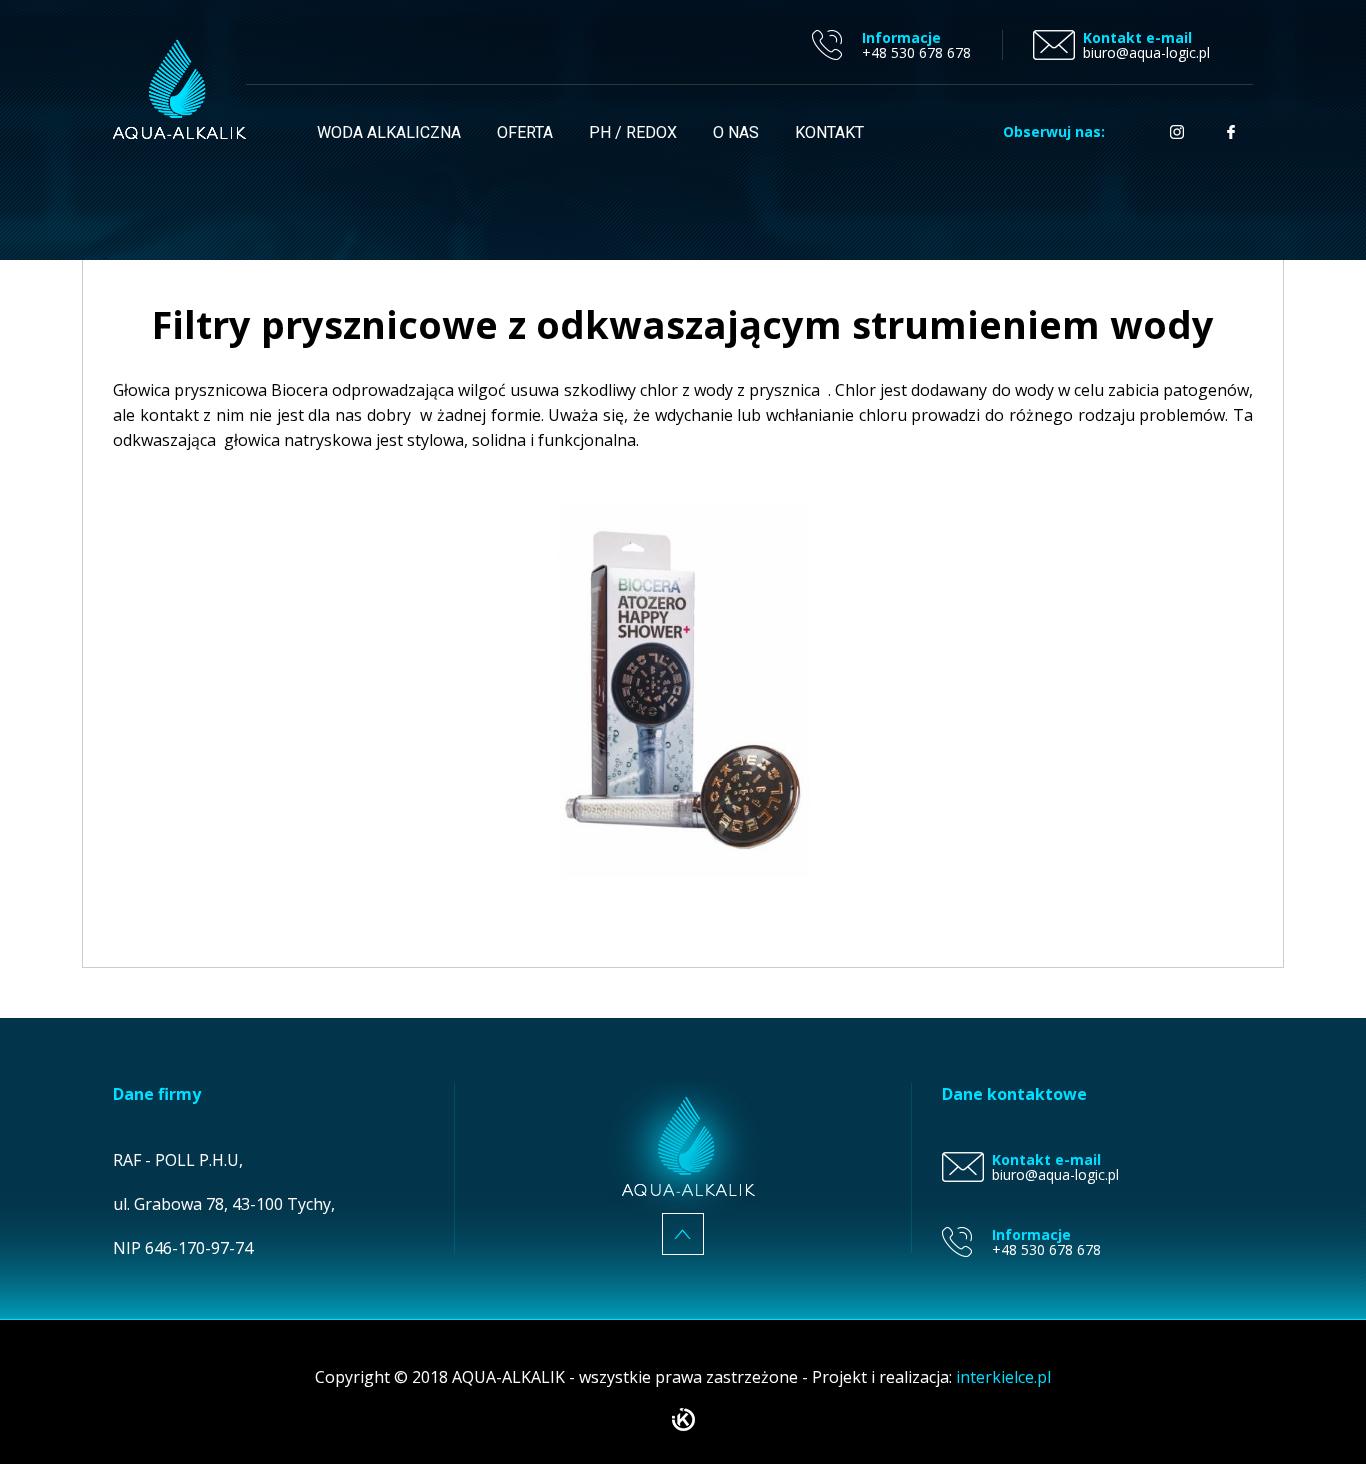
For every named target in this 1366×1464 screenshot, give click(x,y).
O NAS (736, 132)
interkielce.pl (1003, 1377)
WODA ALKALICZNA (389, 132)
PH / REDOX (633, 132)
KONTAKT (829, 132)
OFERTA (525, 132)
